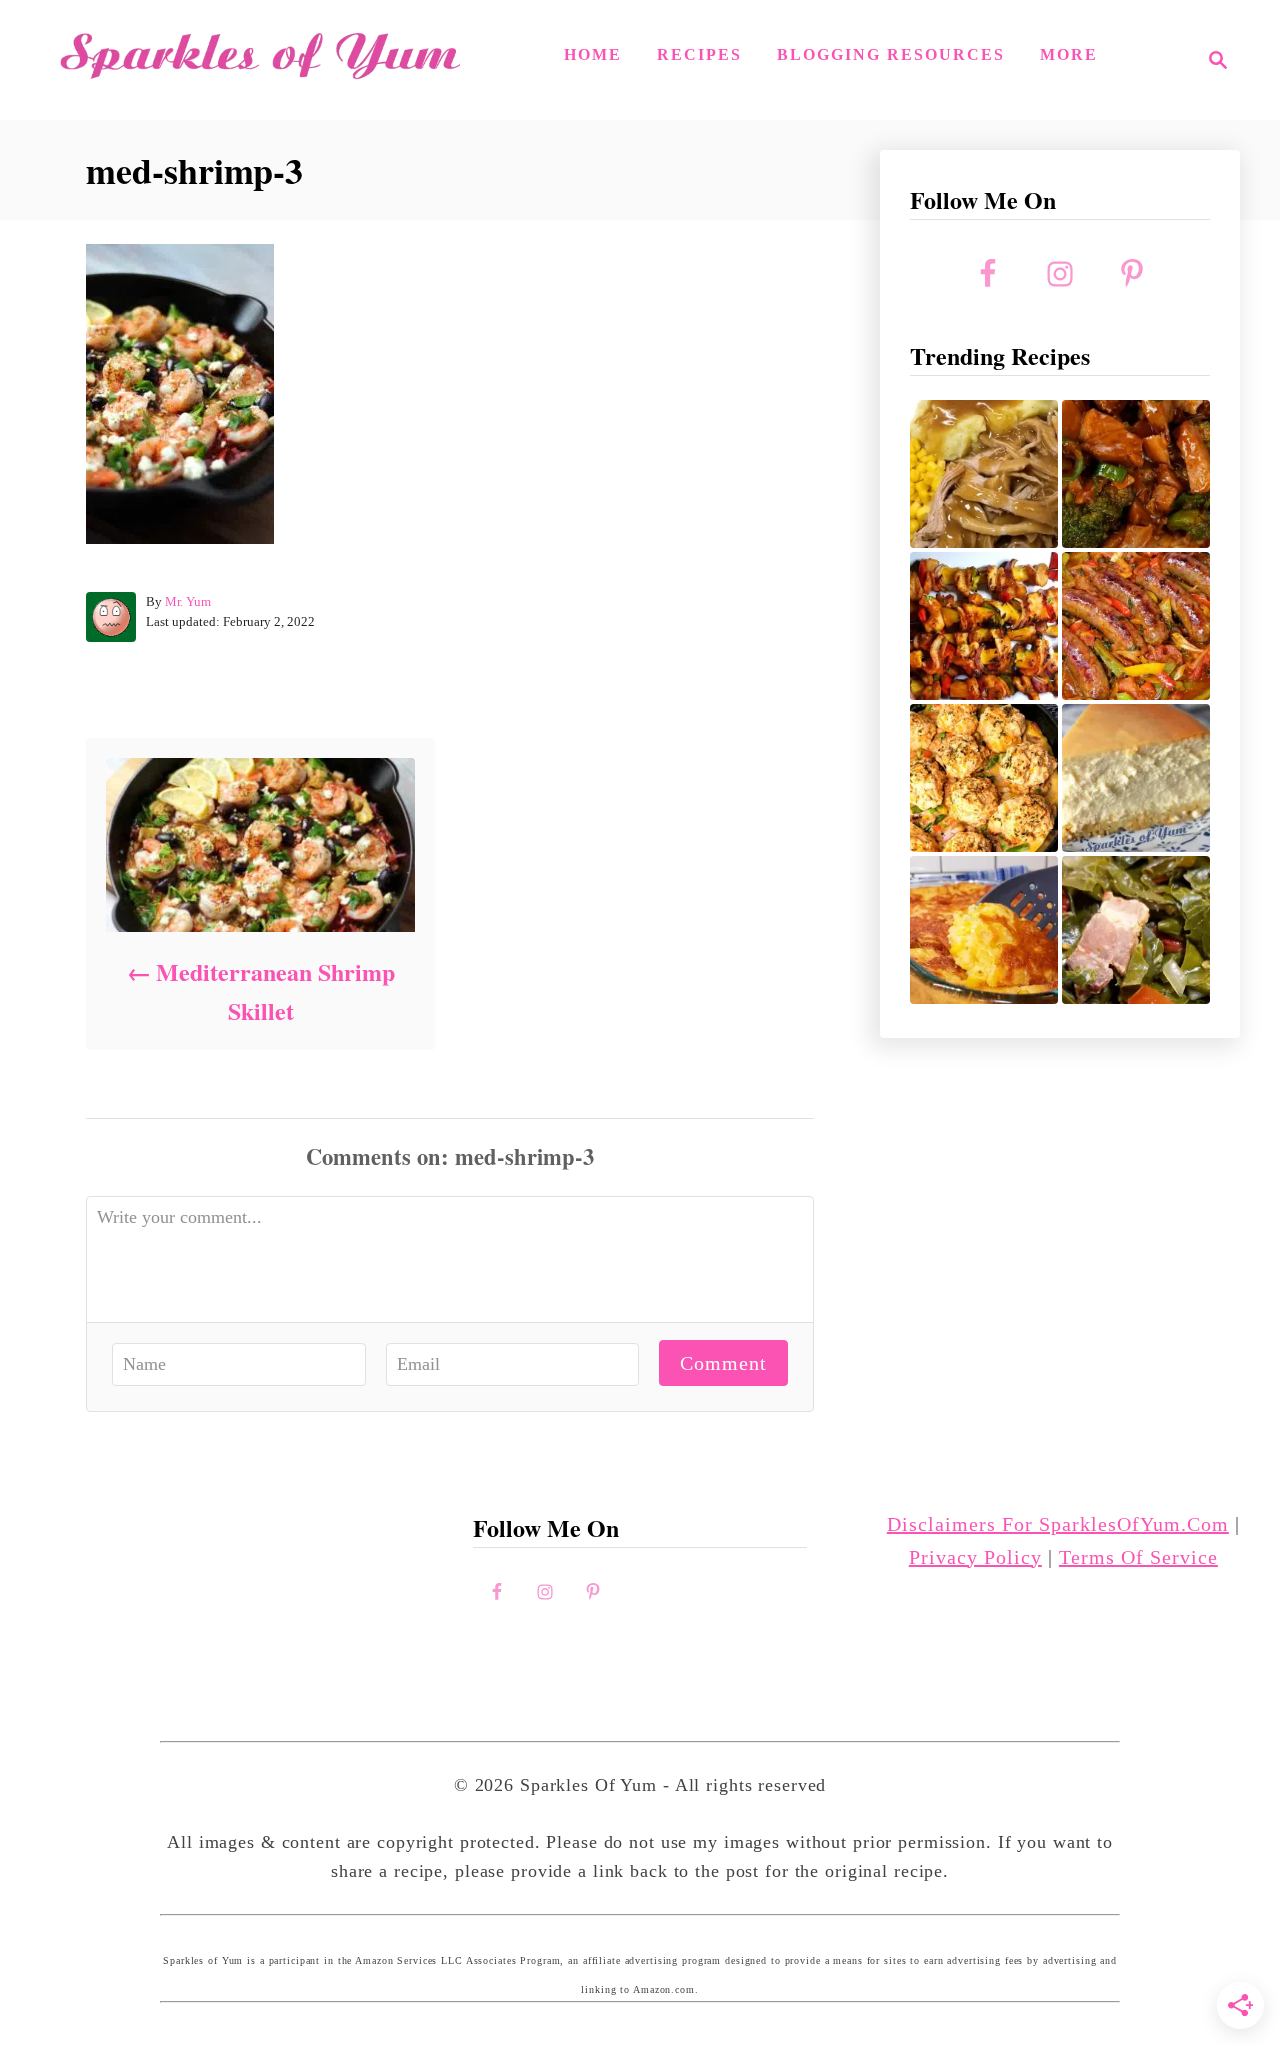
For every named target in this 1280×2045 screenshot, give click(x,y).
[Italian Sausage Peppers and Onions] (1136, 626)
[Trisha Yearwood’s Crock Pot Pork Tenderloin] (984, 474)
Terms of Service (1138, 1557)
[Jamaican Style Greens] (1136, 930)
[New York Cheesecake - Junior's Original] (1136, 778)
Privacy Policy (975, 1557)
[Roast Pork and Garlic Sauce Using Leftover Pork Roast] (1136, 474)
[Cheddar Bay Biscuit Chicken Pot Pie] (984, 778)
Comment (723, 1363)
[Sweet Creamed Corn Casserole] (984, 930)
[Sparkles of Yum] (260, 60)
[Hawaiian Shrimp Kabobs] (984, 626)
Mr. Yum (188, 601)
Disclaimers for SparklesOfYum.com (1058, 1524)
